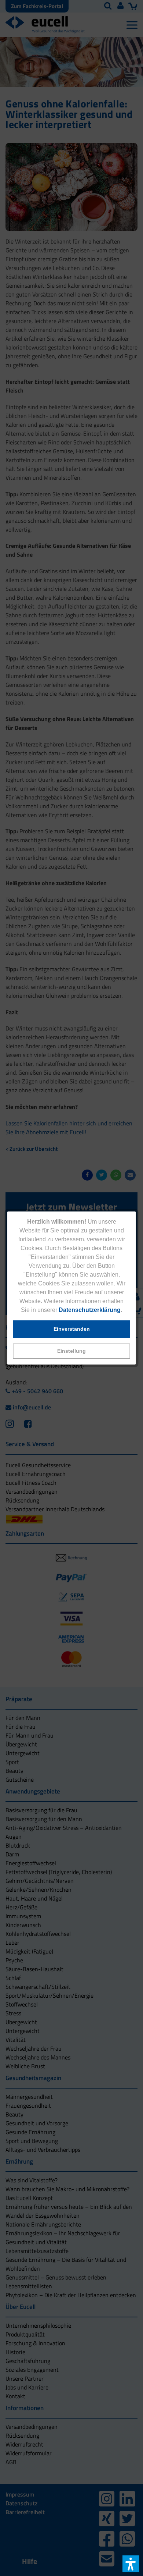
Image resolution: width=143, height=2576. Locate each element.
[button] (72, 1351)
